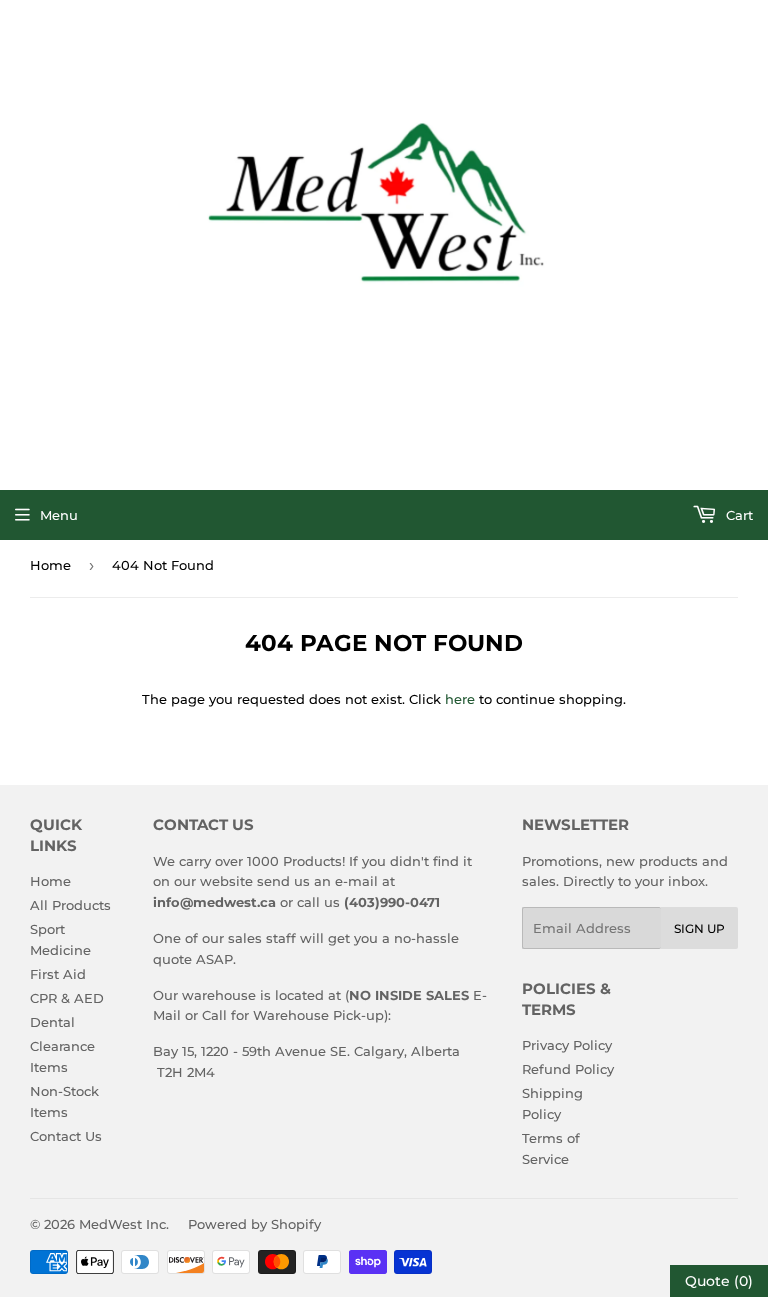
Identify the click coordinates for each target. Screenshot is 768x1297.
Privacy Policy (567, 1045)
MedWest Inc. (124, 1224)
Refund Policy (568, 1069)
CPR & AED (67, 998)
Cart (737, 515)
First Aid (58, 974)
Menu (59, 515)
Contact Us (66, 1136)
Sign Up (699, 928)
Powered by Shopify (254, 1224)
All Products (70, 905)
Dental (52, 1022)
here (460, 699)
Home (50, 565)
